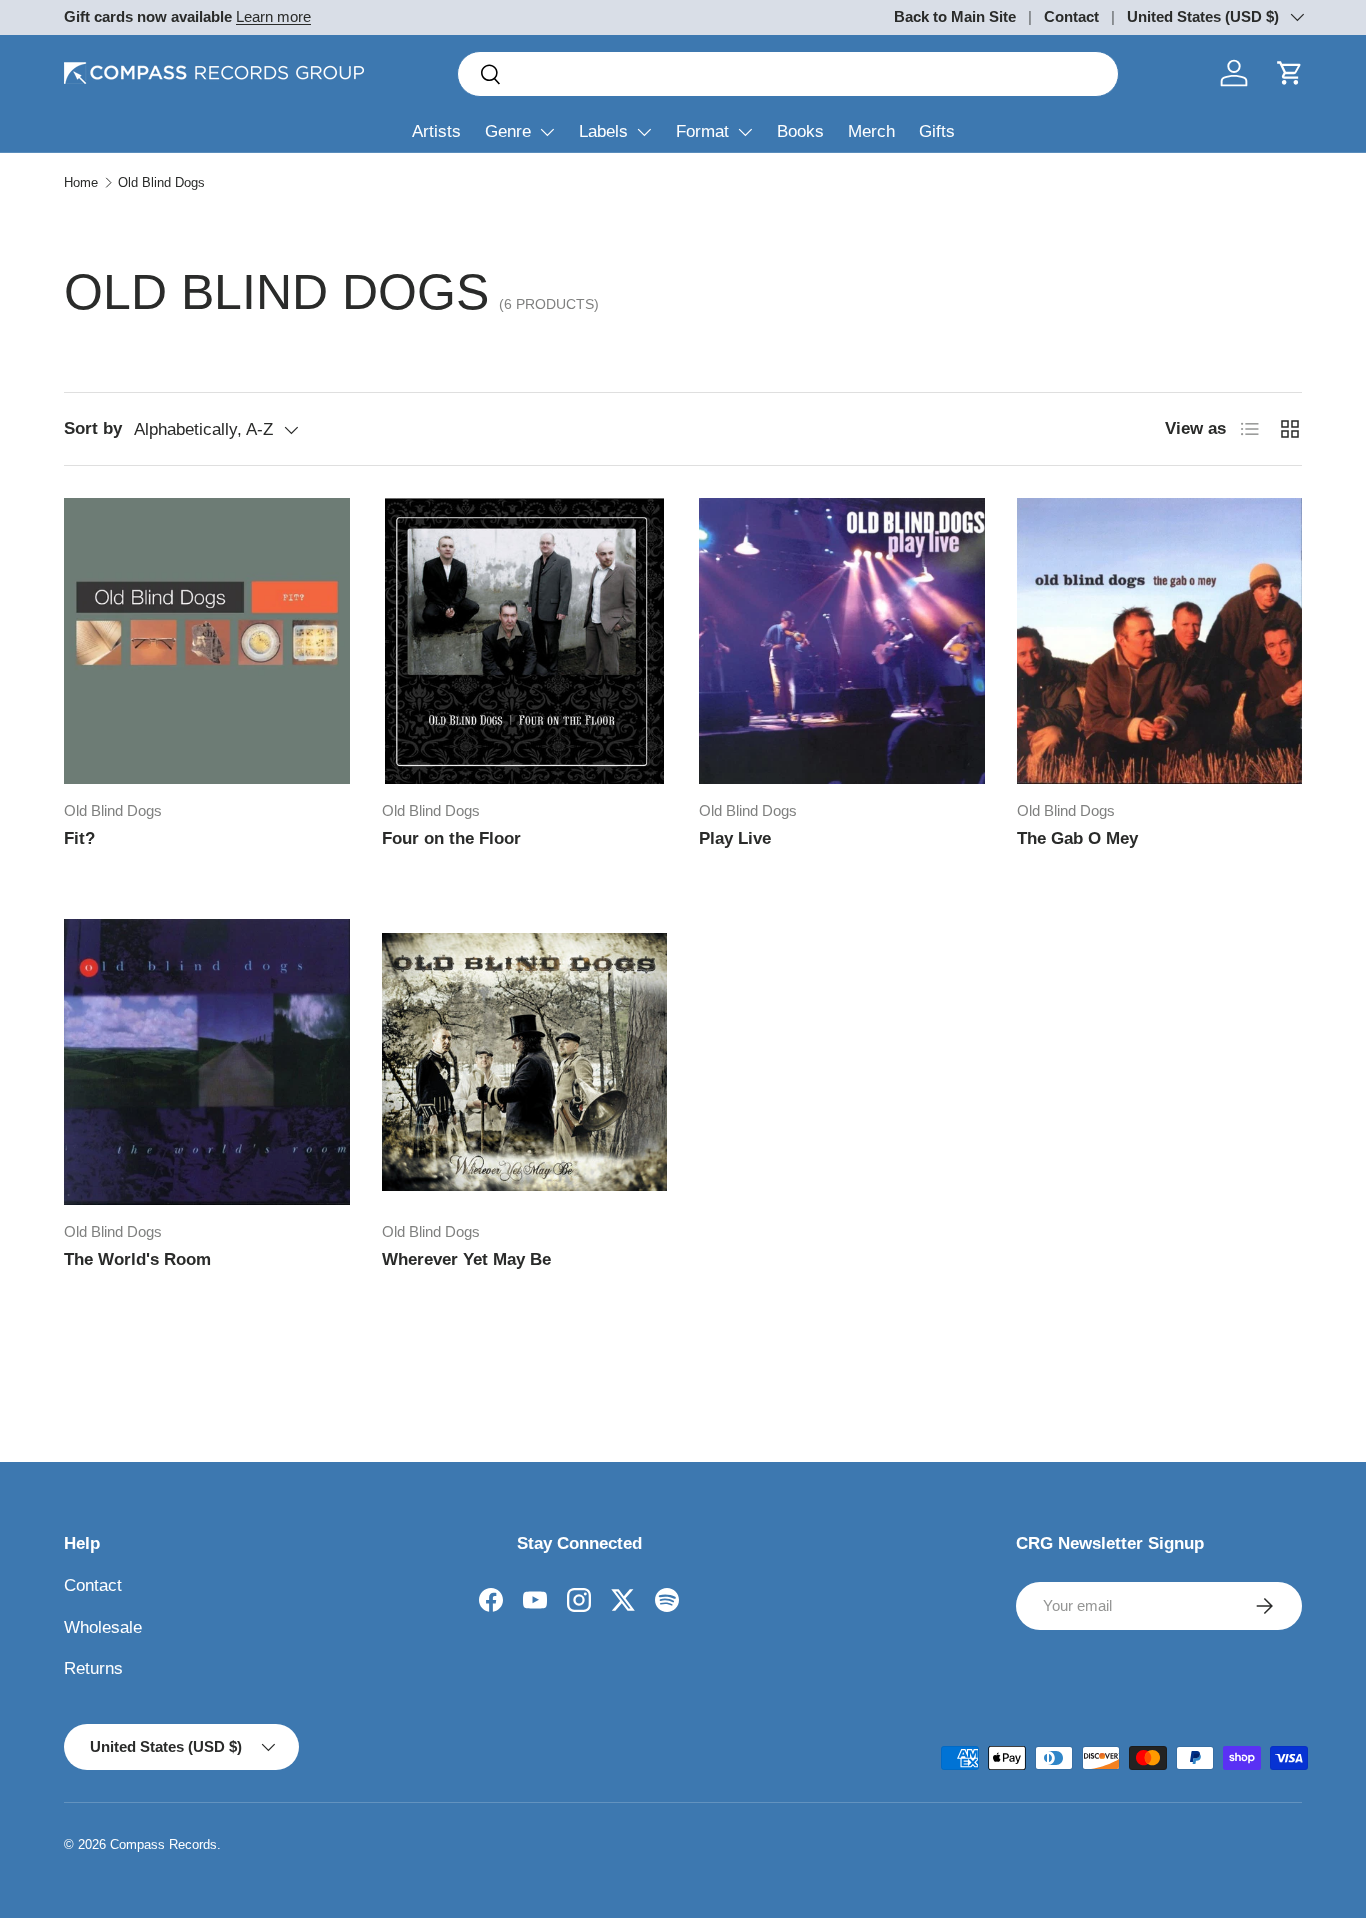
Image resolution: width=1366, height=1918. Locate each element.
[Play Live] (842, 641)
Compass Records (163, 1844)
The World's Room (137, 1259)
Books (800, 131)
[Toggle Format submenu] (745, 132)
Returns (93, 1668)
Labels (603, 131)
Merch (871, 131)
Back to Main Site (955, 16)
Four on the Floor (451, 838)
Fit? (79, 838)
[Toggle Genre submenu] (547, 132)
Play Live (735, 838)
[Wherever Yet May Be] (525, 1062)
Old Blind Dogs (161, 182)
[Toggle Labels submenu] (644, 132)
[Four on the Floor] (525, 641)
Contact (1071, 16)
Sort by (93, 428)
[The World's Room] (207, 1062)
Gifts (937, 131)
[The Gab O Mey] (1160, 641)
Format (702, 131)
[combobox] (788, 74)
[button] (1290, 73)
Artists (436, 131)
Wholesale (103, 1627)
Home (81, 182)
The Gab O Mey (1077, 838)
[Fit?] (207, 641)
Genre (508, 131)
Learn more (273, 16)
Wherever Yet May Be (466, 1259)
